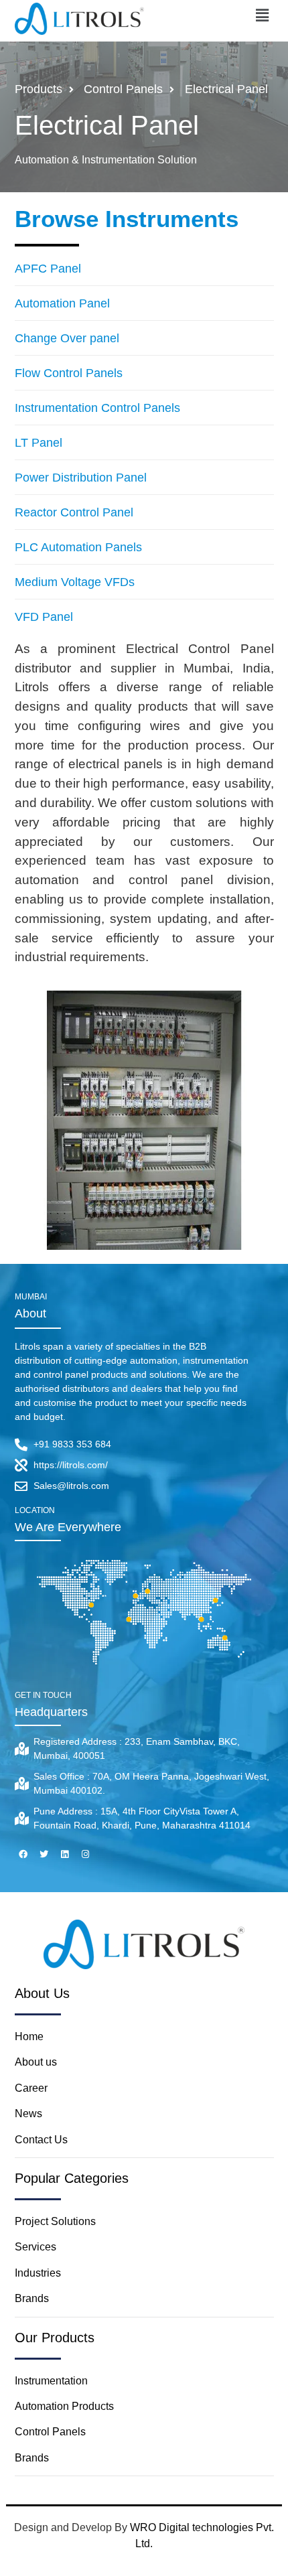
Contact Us (41, 2140)
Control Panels (50, 2432)
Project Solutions (55, 2221)
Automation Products (64, 2406)
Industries (38, 2273)
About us (37, 2062)
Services (35, 2247)
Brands (32, 2298)
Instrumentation (51, 2381)
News (28, 2114)
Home (29, 2036)
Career (31, 2088)
